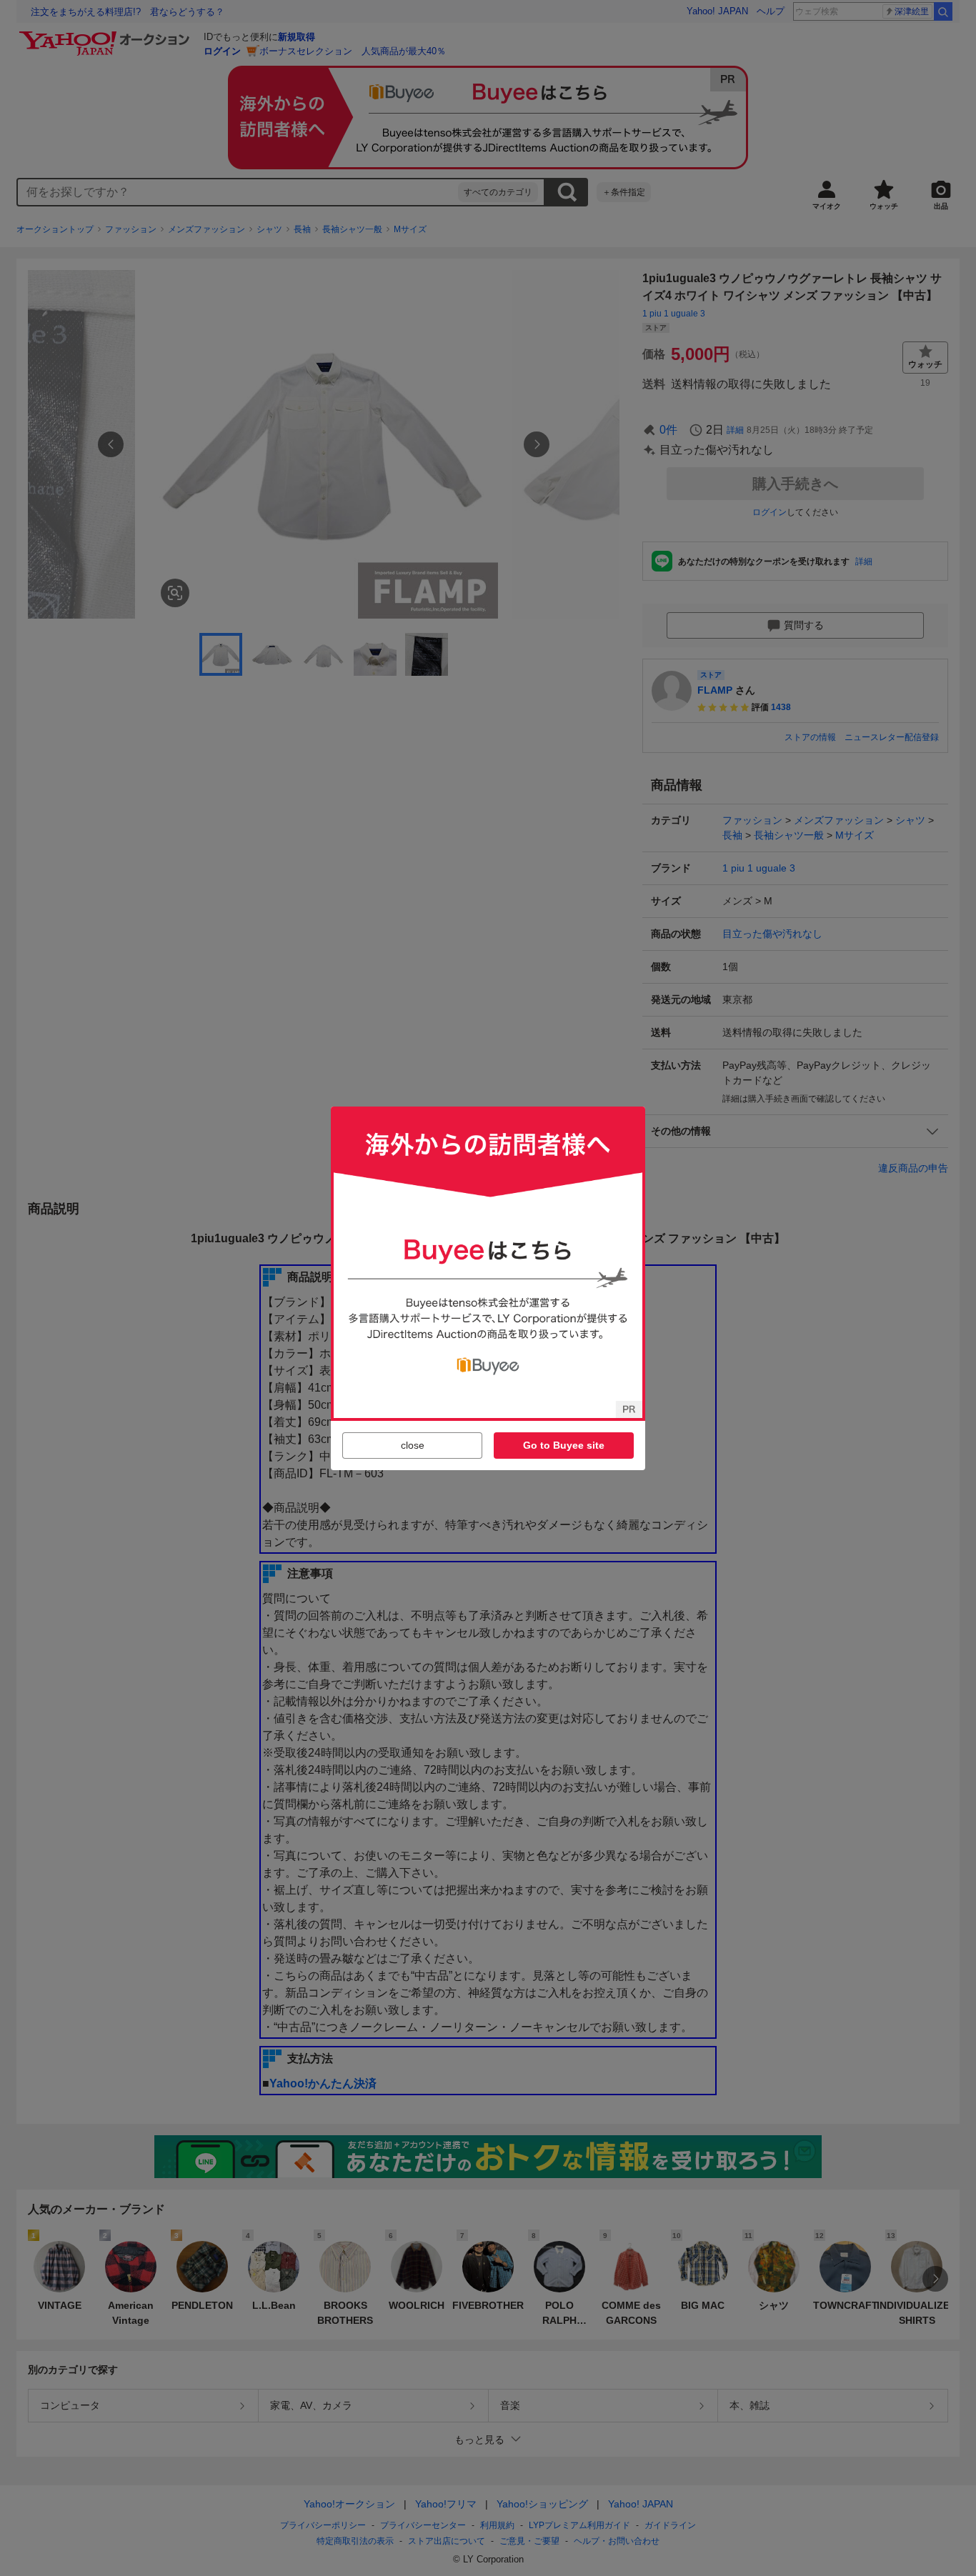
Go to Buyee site (564, 1445)
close (413, 1445)
